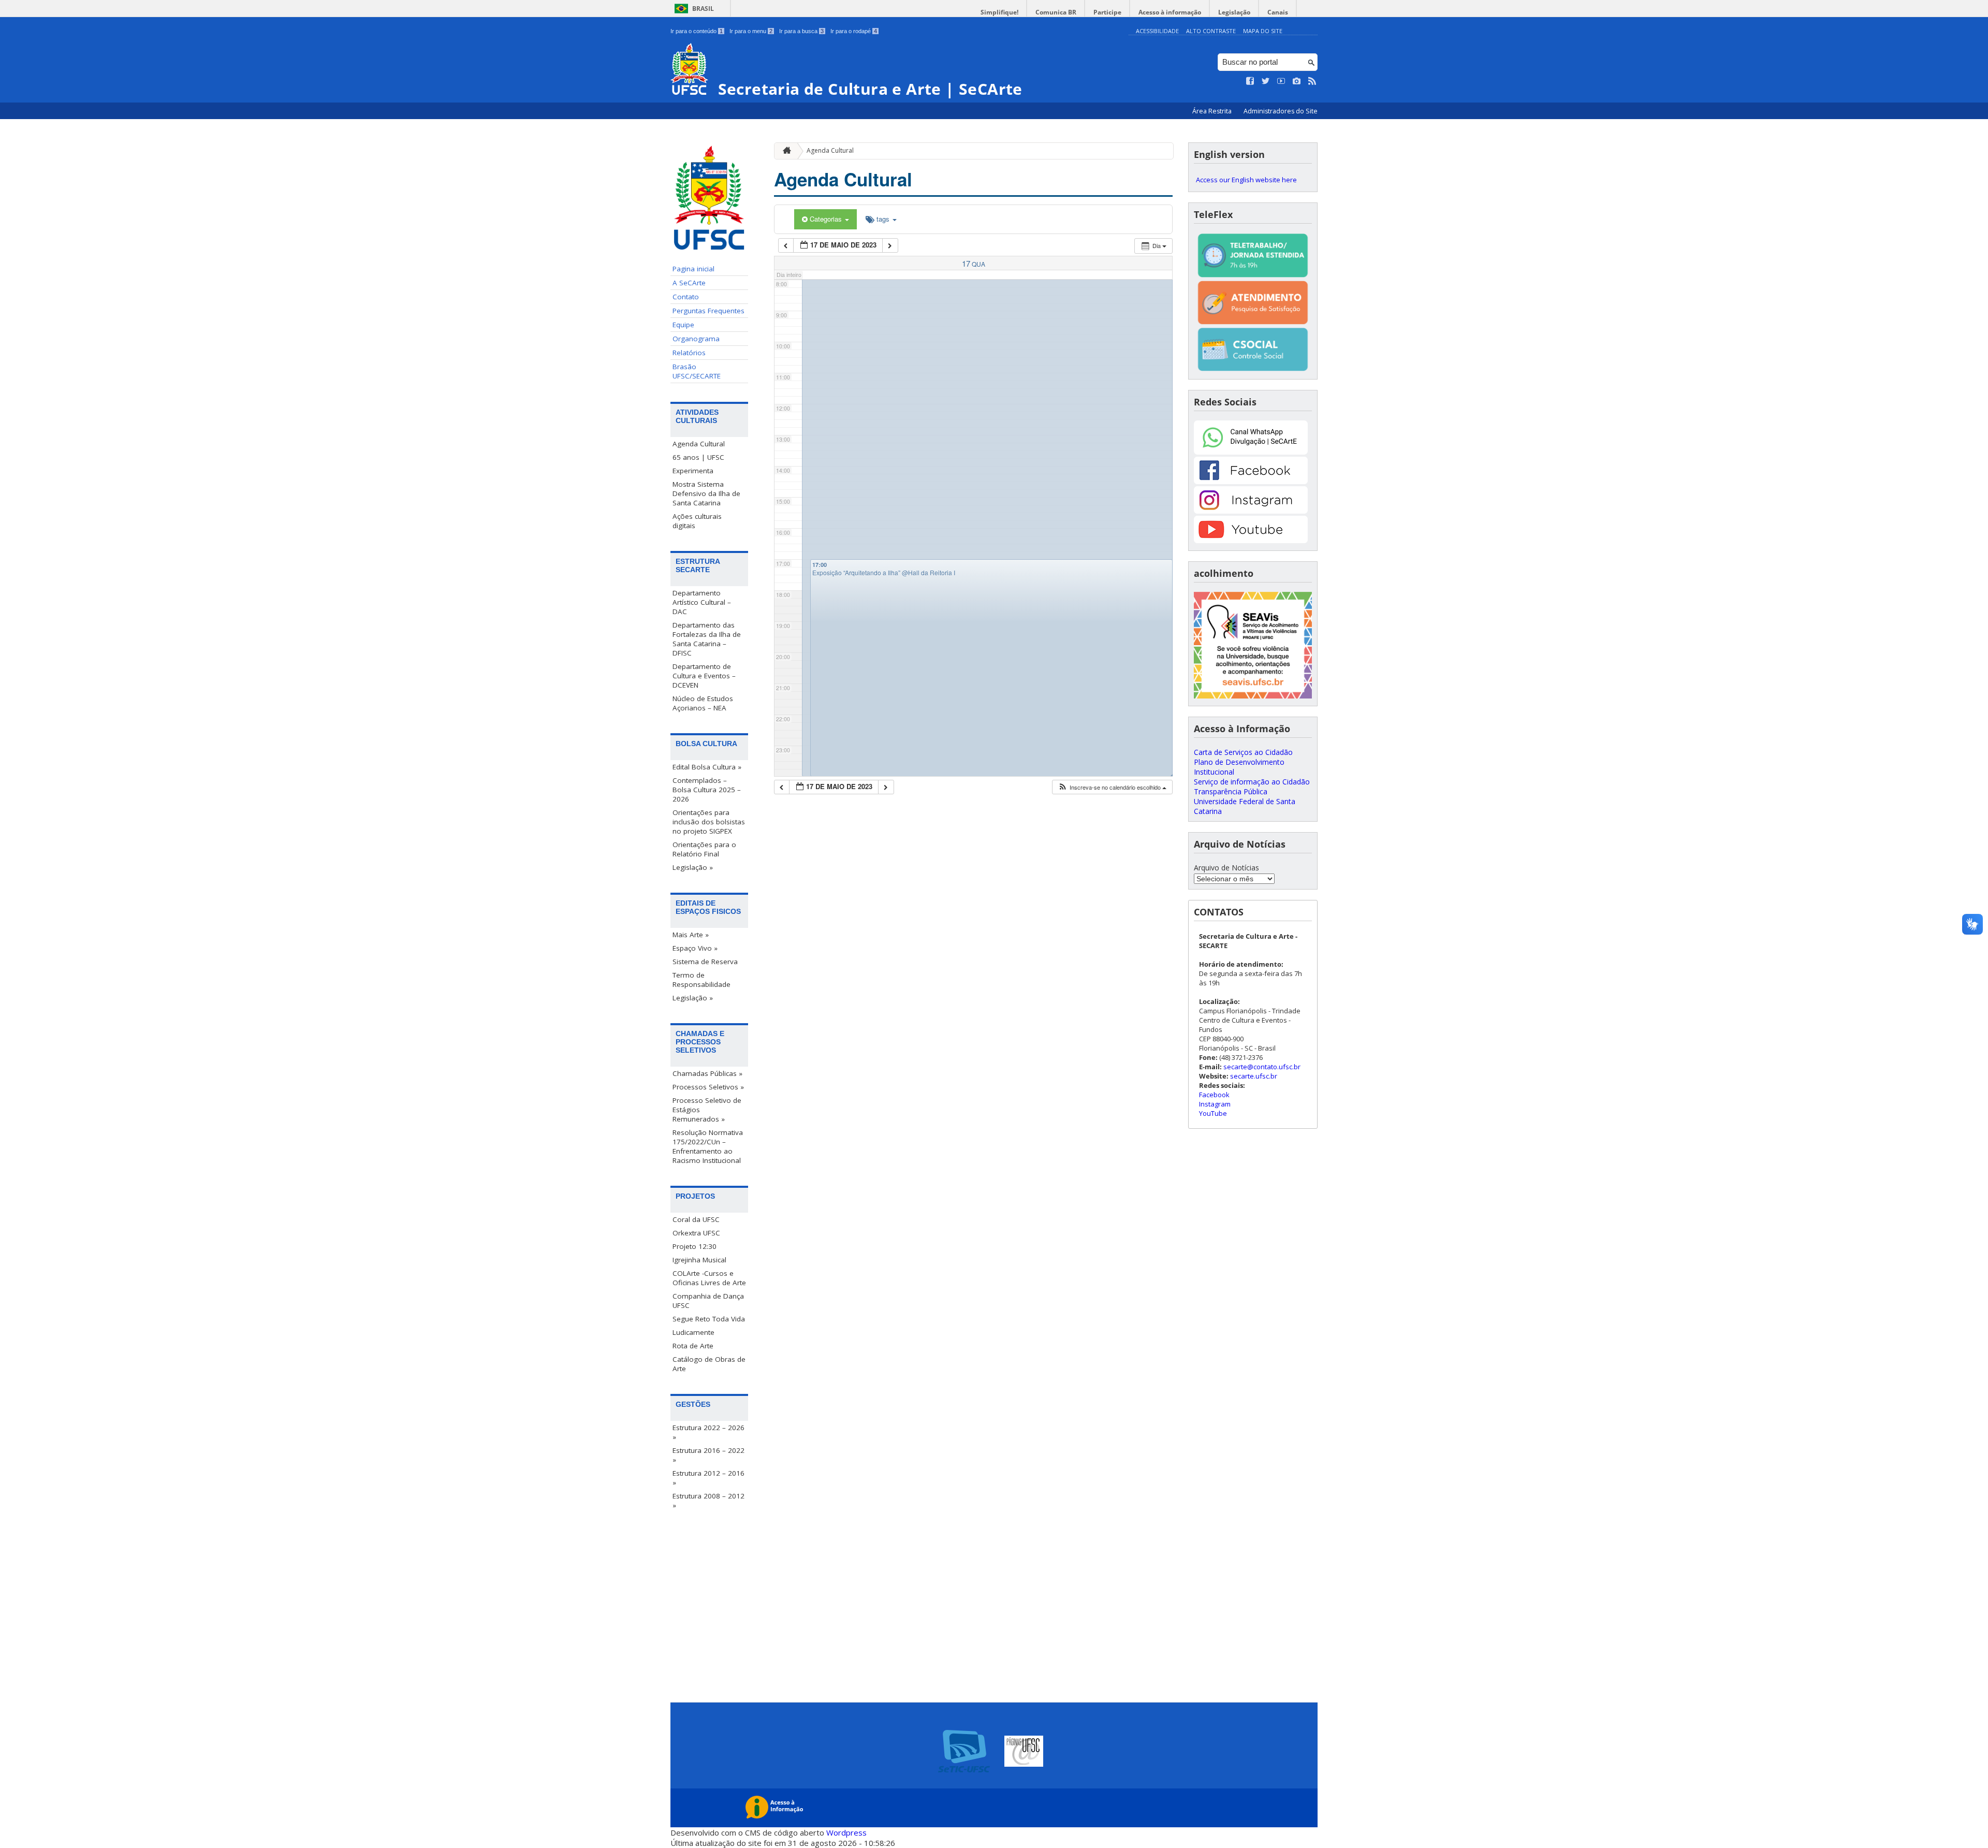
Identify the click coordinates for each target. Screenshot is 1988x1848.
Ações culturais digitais (697, 521)
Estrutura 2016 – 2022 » (708, 1455)
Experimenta (693, 471)
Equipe (683, 325)
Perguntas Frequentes (708, 311)
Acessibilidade (1157, 31)
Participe (1107, 12)
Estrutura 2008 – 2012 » (708, 1501)
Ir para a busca (801, 31)
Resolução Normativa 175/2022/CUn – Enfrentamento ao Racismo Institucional (708, 1146)
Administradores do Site (1281, 111)
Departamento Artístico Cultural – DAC (702, 602)
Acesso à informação (1170, 12)
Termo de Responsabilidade (701, 980)
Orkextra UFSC (696, 1233)
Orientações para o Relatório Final (704, 849)
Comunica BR (1056, 12)
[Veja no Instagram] (1297, 81)
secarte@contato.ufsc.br (1262, 1067)
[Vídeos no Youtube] (1281, 81)
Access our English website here (1246, 180)
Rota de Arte (693, 1346)
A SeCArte (689, 283)
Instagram (1215, 1104)
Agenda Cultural (699, 444)
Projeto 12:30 (695, 1246)
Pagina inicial (693, 269)
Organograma (696, 339)
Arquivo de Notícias (1226, 868)
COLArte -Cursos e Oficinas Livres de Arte (709, 1278)
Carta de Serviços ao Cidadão (1243, 752)
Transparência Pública (1231, 791)
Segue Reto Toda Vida (709, 1319)
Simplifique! (999, 12)
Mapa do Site (1263, 31)
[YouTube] (1251, 540)
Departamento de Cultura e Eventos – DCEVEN (704, 676)
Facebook (1214, 1095)
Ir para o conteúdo (697, 31)
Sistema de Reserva (705, 962)
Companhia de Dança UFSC (708, 1301)
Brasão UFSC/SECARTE (697, 371)
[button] (1112, 787)
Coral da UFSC (696, 1219)
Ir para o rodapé (854, 31)
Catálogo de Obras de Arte (709, 1364)
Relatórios (689, 353)
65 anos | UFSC (698, 457)
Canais (1278, 12)
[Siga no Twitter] (1266, 81)
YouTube (1213, 1113)
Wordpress (846, 1832)
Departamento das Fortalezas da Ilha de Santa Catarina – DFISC (707, 639)
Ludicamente (693, 1332)
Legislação (1234, 12)
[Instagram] (1251, 511)
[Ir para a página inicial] (784, 151)
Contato (686, 297)
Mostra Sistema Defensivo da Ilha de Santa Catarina (706, 493)
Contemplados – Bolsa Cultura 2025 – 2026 (707, 790)
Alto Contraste (1211, 31)
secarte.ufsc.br (1254, 1076)
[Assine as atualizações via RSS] (1312, 81)
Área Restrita (1213, 111)
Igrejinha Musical (699, 1260)
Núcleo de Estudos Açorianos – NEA (703, 703)
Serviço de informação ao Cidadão (1252, 782)
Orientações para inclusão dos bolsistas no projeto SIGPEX (709, 822)
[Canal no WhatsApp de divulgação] (1251, 452)
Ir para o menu (751, 31)
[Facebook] (1251, 481)
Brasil (703, 9)
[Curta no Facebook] (1250, 81)
